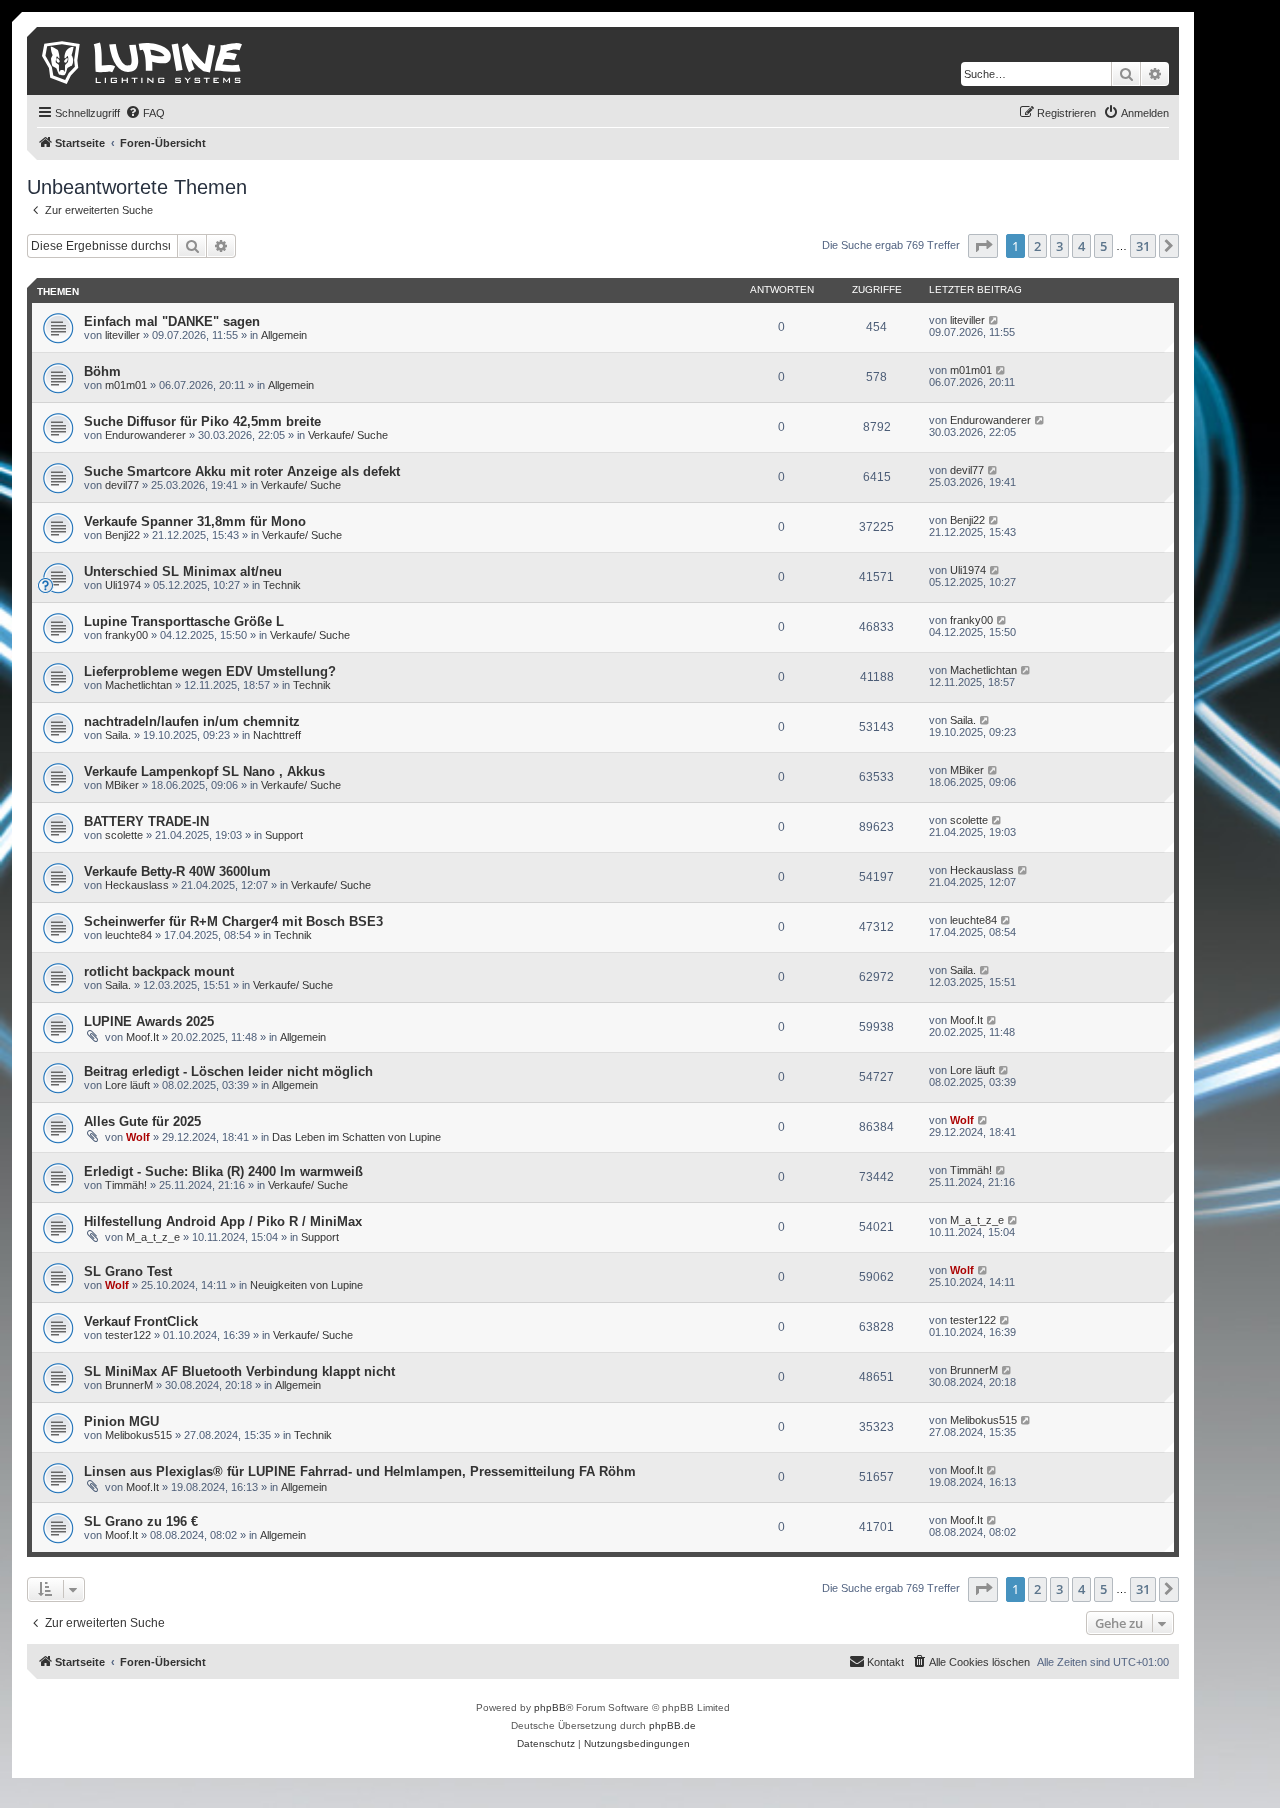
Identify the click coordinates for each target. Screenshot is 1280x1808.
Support (284, 835)
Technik (282, 585)
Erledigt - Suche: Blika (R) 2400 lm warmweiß (223, 1171)
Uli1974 (123, 585)
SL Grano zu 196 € (141, 1521)
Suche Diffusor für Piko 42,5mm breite (202, 421)
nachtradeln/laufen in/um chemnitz (192, 721)
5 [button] (1103, 246)
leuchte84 (128, 935)
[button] (983, 246)
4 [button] (1081, 246)
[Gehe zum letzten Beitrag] (994, 320)
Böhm (102, 371)
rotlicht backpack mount (159, 971)
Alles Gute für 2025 (142, 1121)
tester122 (128, 1335)
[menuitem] (145, 113)
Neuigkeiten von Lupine (306, 1285)
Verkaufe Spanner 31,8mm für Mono (195, 521)
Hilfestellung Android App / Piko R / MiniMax (223, 1221)
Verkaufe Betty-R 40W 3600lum (177, 871)
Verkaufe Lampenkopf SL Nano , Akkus (204, 771)
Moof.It (142, 1037)
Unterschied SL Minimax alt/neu (183, 571)
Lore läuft (127, 1085)
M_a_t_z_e (153, 1237)
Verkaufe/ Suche (348, 435)
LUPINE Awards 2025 (149, 1021)
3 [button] (1059, 246)
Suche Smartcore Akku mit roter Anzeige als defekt (242, 471)
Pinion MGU (121, 1421)
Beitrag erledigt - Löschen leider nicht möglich (228, 1071)
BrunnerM (129, 1385)
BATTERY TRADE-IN (146, 821)
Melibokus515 (138, 1435)
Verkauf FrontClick (141, 1321)
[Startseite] (143, 61)
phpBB (550, 1707)
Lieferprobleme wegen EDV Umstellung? (210, 671)
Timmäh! (126, 1185)
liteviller (122, 335)
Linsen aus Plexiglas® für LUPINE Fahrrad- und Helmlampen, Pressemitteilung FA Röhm (360, 1471)
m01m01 (126, 385)
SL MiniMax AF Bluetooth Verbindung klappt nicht (239, 1371)
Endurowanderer (145, 435)
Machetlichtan (138, 685)
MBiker (122, 785)
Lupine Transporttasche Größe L (184, 621)
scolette (124, 835)
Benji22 (122, 535)
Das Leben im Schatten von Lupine (356, 1137)
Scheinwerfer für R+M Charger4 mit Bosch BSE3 (233, 921)
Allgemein (284, 335)
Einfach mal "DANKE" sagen (172, 321)
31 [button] (1143, 246)
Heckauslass (137, 885)
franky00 (126, 635)
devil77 (122, 485)
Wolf (138, 1137)
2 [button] (1037, 246)
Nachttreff (277, 735)
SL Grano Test (128, 1271)
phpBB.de (672, 1725)
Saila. (118, 735)
